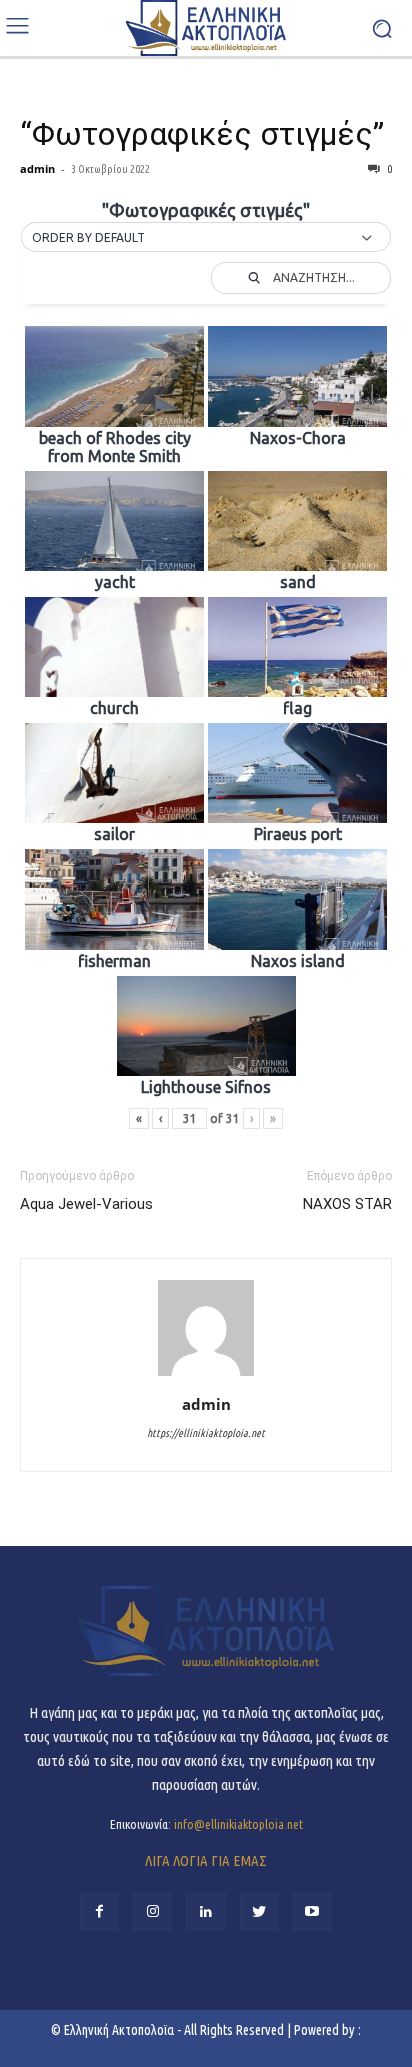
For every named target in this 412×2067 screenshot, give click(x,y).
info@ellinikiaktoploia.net (238, 1824)
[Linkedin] (205, 1911)
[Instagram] (152, 1911)
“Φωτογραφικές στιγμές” (202, 134)
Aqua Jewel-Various (86, 1204)
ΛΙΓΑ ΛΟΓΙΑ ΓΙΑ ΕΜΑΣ (206, 1860)
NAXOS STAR (347, 1204)
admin (37, 168)
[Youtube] (312, 1911)
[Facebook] (99, 1911)
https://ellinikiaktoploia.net (206, 1433)
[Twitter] (259, 1911)
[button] (206, 238)
